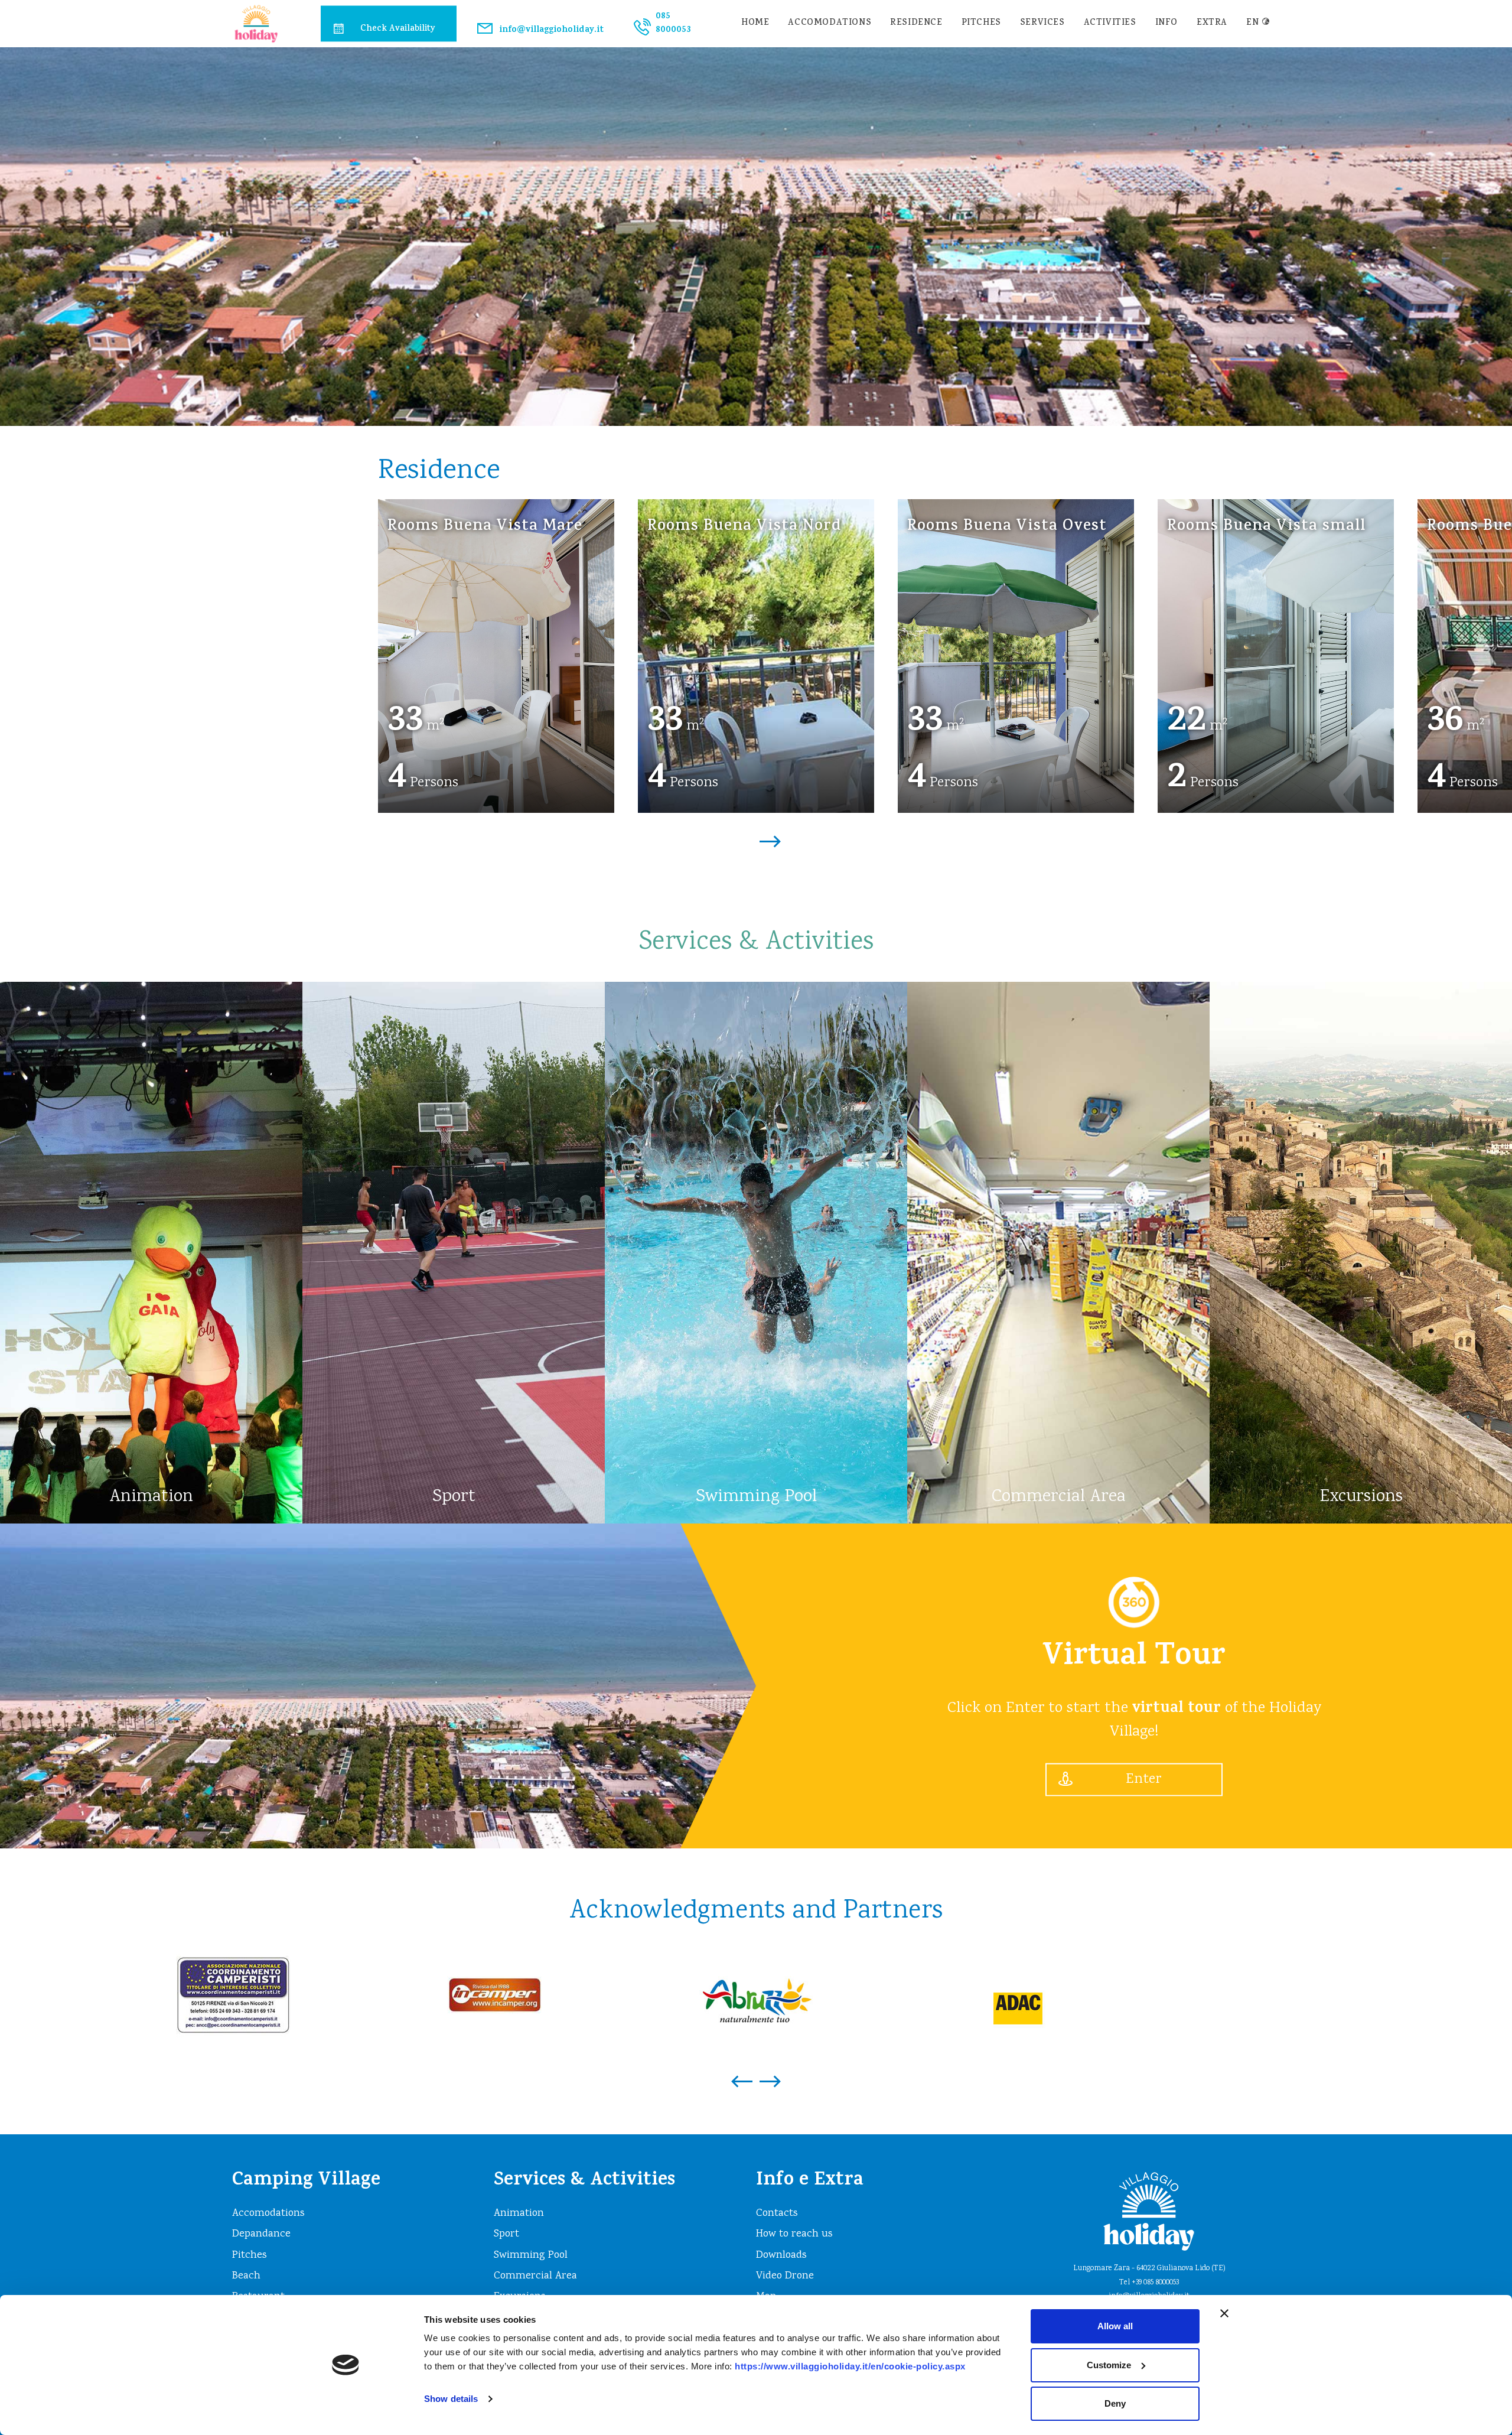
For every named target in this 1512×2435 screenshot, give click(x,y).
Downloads (781, 2255)
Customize (1109, 2365)
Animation (519, 2213)
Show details (451, 2399)
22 (1187, 723)
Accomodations (830, 23)
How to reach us (794, 2234)
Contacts (777, 2213)
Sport (506, 2234)
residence (916, 23)
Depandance (261, 2234)
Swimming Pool (531, 2255)
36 (1445, 723)
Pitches (981, 23)
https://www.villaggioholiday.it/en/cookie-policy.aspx (850, 2366)
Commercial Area (535, 2276)
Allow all (1115, 2326)
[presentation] (742, 835)
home (755, 23)
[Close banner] (1224, 2313)
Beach (246, 2276)
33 (405, 723)
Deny (1115, 2403)
